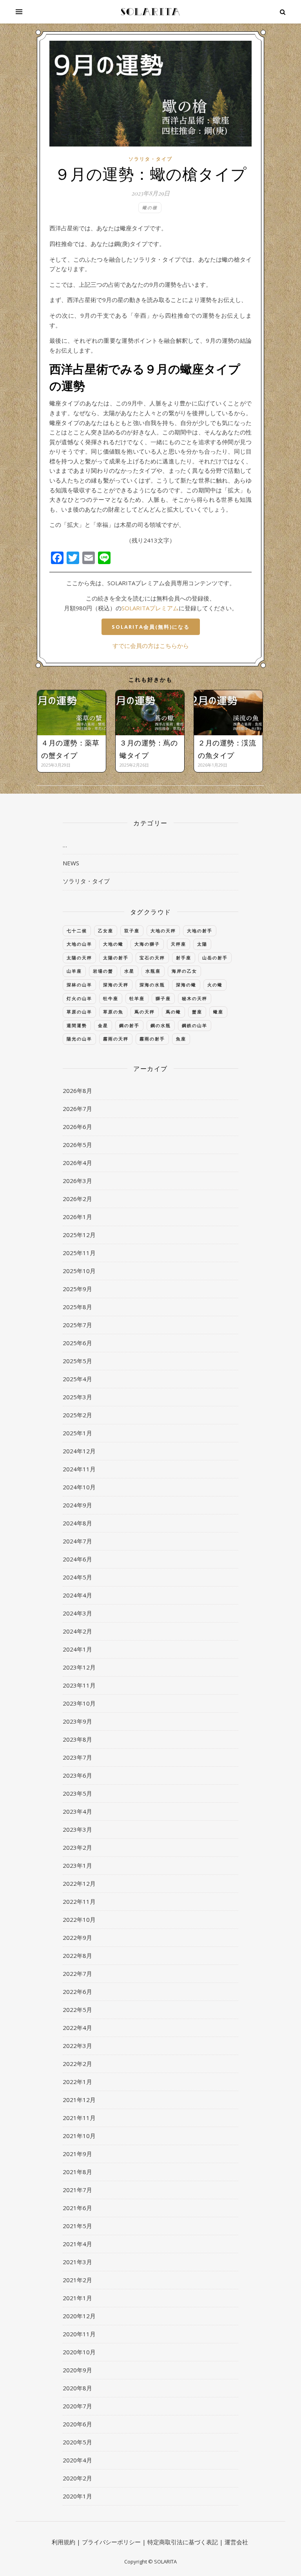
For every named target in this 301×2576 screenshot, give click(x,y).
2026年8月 (77, 1091)
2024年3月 (77, 1613)
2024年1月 (77, 1649)
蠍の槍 (150, 207)
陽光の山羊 (79, 1039)
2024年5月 (77, 1577)
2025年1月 (77, 1433)
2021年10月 (79, 2136)
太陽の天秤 (79, 958)
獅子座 (163, 998)
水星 (129, 971)
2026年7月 (77, 1109)
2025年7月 (77, 1325)
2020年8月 (77, 2388)
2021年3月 (77, 2262)
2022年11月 (79, 1901)
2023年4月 (77, 1811)
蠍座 (218, 1012)
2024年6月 (77, 1559)
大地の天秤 (163, 931)
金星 (103, 1025)
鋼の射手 (129, 1025)
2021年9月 (77, 2154)
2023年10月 (79, 1703)
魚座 (181, 1039)
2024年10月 (79, 1487)
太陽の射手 (116, 958)
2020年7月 (77, 2406)
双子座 (132, 931)
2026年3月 (77, 1181)
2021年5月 (77, 2226)
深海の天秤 (116, 985)
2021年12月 (79, 2100)
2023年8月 (77, 1739)
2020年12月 (79, 2316)
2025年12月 (79, 1235)
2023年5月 (77, 1793)
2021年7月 (77, 2190)
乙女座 (106, 931)
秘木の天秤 (195, 998)
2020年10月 (79, 2352)
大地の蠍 (113, 944)
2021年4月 (77, 2244)
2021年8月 (77, 2172)
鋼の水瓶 (161, 1025)
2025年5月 (77, 1361)
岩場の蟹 (103, 971)
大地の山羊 (79, 944)
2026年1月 (77, 1217)
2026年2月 (77, 1199)
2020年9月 (77, 2370)
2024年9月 (77, 1505)
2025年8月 (77, 1307)
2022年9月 (77, 1937)
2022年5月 (77, 2010)
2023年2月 (77, 1847)
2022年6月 (77, 1992)
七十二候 (77, 931)
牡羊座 (137, 998)
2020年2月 (77, 2478)
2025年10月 (79, 1271)
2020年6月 (77, 2424)
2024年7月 (77, 1541)
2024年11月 (79, 1469)
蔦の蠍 (173, 1012)
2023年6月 (77, 1775)
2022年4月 (77, 2028)
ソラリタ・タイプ (150, 159)
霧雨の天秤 (116, 1039)
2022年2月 (77, 2064)
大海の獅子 (147, 944)
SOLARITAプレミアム (150, 608)
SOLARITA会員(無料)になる (151, 627)
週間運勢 (77, 1025)
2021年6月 (77, 2208)
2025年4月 (77, 1379)
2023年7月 (77, 1757)
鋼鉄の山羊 (195, 1025)
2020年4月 (77, 2460)
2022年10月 (79, 1919)
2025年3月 (77, 1397)
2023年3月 (77, 1829)
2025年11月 (79, 1253)
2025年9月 (77, 1289)
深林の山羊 (79, 985)
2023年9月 (77, 1721)
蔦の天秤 (145, 1012)
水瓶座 (153, 971)
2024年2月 (77, 1631)
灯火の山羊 (79, 998)
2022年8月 (77, 1956)
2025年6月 (77, 1343)
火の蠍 (215, 985)
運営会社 (236, 2542)
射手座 (184, 958)
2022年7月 (77, 1974)
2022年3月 (77, 2046)
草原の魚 (113, 1012)
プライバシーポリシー (111, 2542)
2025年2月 (77, 1415)
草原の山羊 (79, 1012)
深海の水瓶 (152, 985)
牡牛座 (111, 998)
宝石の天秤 (152, 958)
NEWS (71, 863)
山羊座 (74, 971)
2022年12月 (79, 1883)
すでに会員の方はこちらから (151, 646)
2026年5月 (77, 1145)
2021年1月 (77, 2298)
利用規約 (63, 2542)
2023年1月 (77, 1865)
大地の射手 (200, 931)
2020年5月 (77, 2442)
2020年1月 (77, 2496)
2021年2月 (77, 2280)
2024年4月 (77, 1595)
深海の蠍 (186, 985)
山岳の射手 (215, 958)
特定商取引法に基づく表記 (183, 2542)
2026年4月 (77, 1163)
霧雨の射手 (152, 1039)
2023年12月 (79, 1667)
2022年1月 (77, 2082)
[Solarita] (150, 12)
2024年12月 (79, 1451)
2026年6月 (77, 1127)
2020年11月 (79, 2334)
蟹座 (197, 1012)
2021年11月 (79, 2118)
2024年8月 (77, 1523)
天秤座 (179, 944)
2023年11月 (79, 1685)
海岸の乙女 (184, 971)
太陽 (202, 944)
